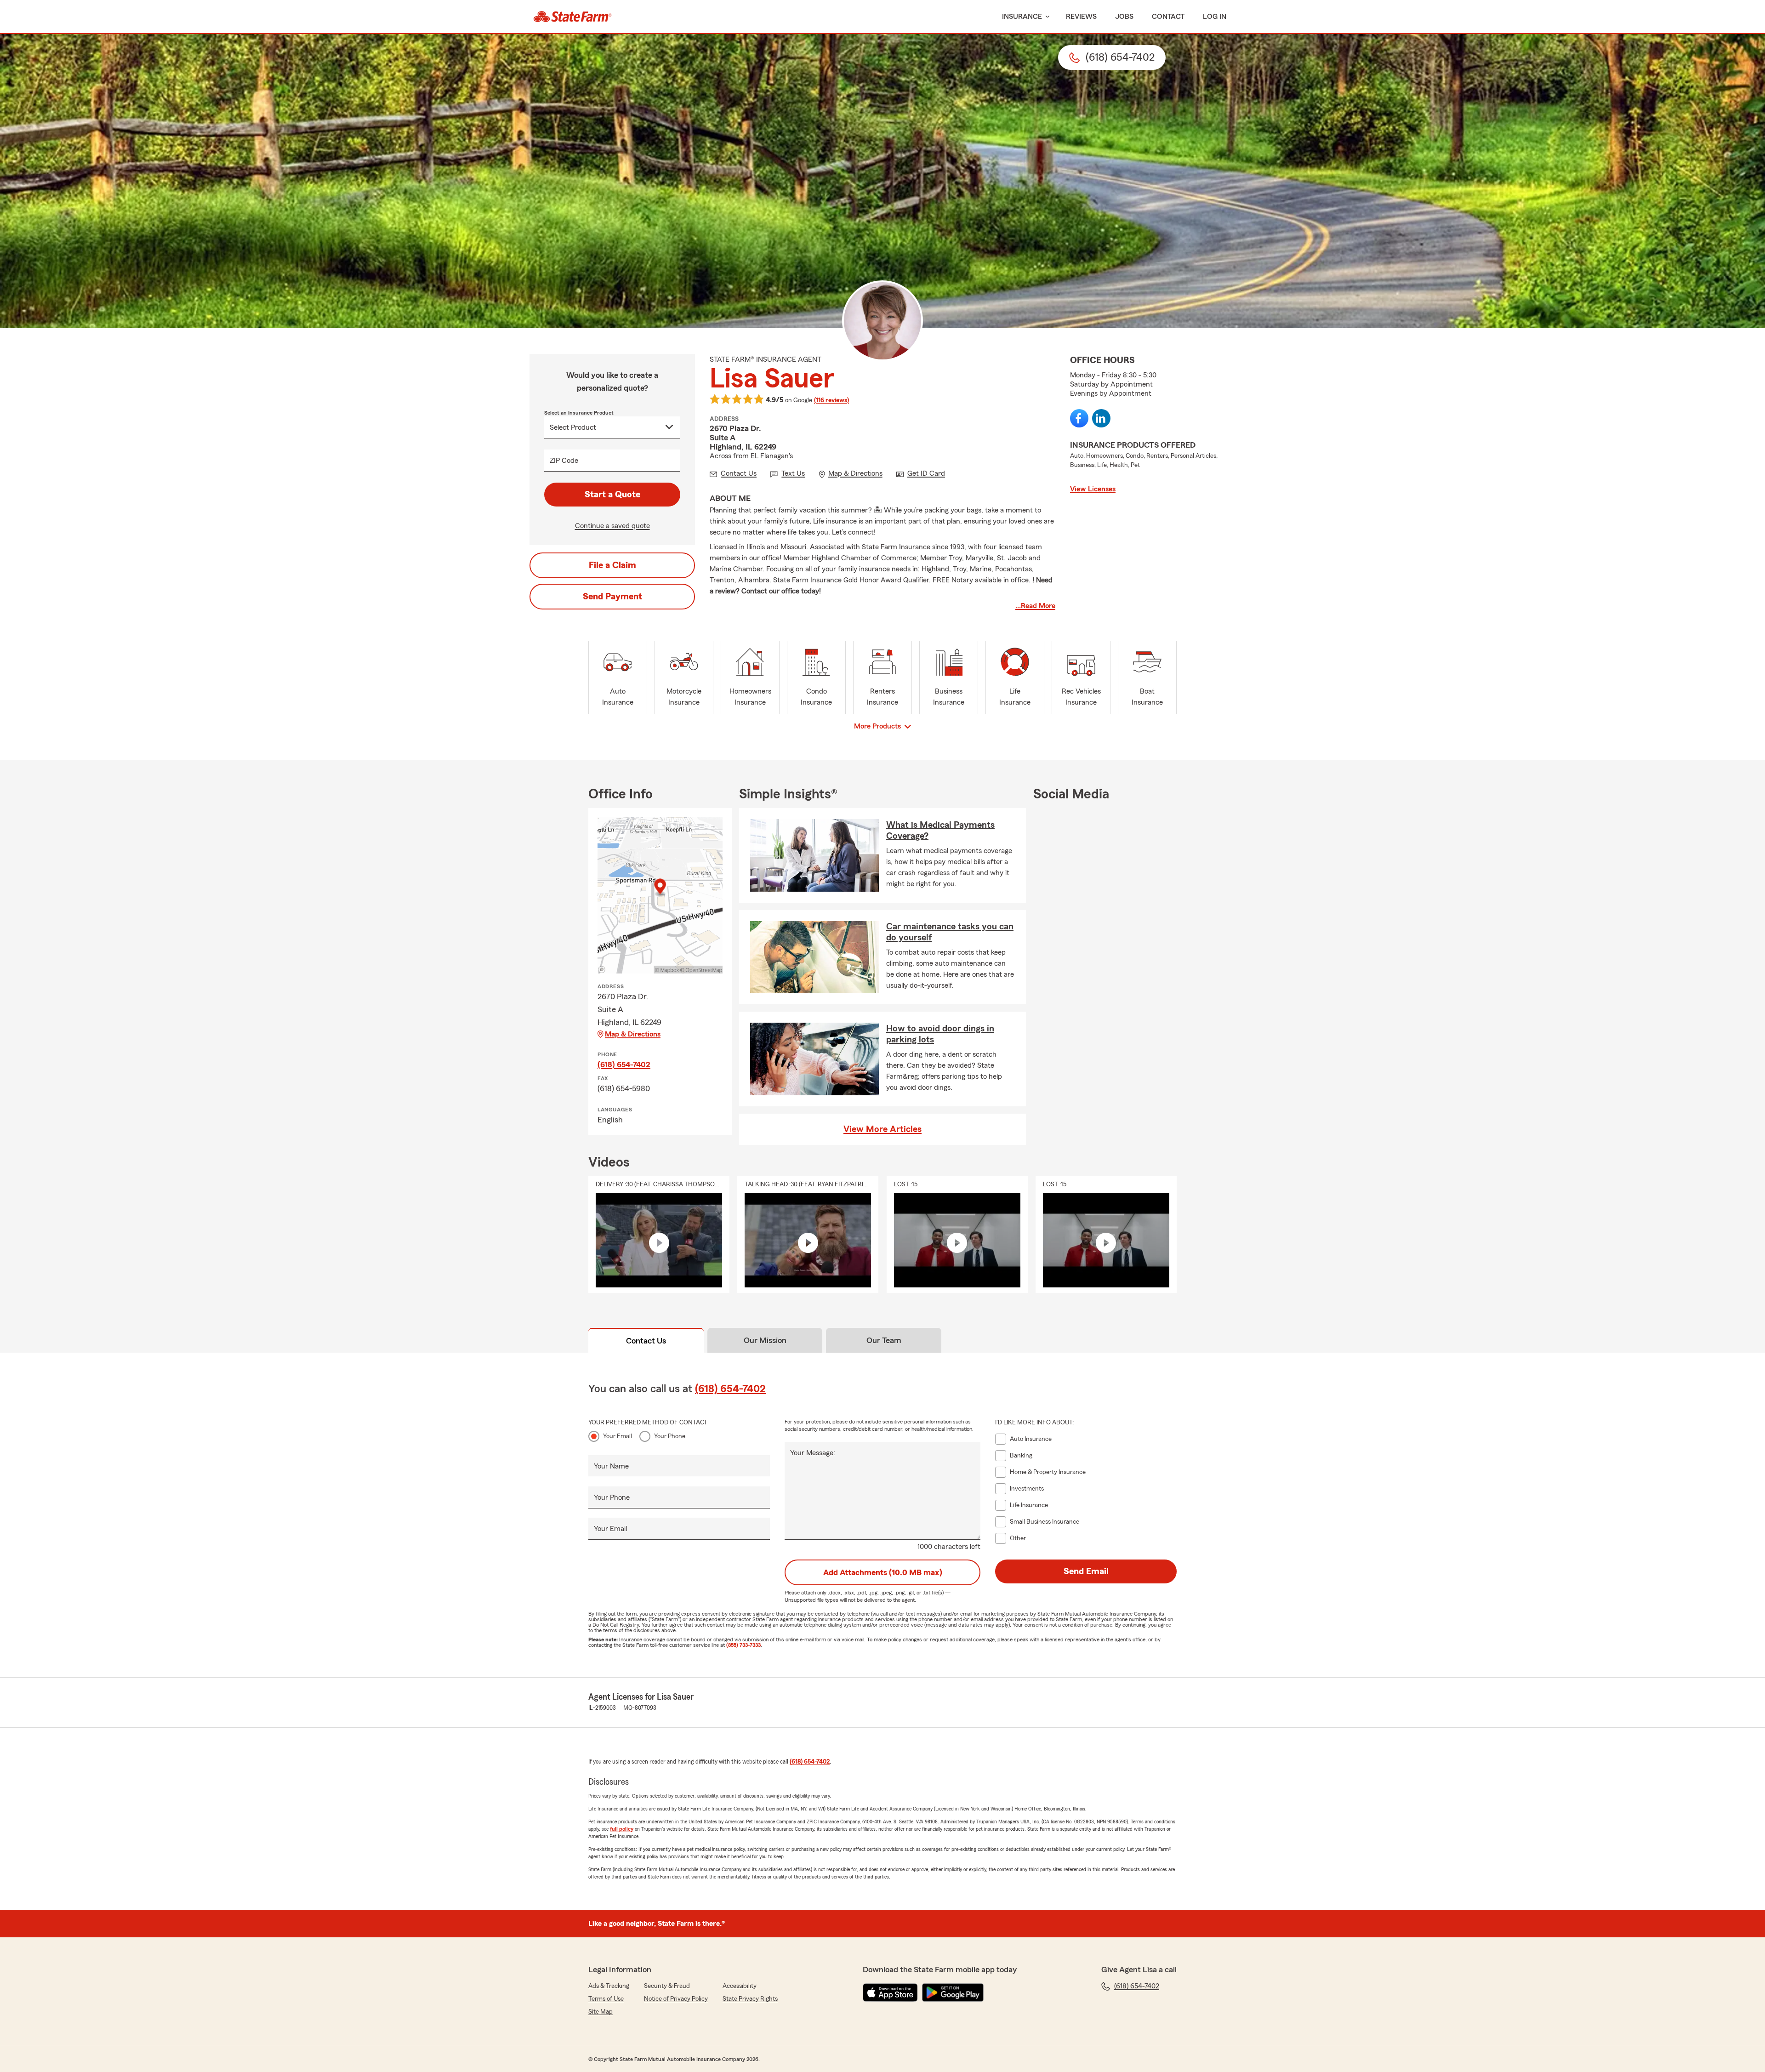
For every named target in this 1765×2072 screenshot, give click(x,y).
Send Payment (612, 597)
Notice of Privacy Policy (676, 1999)
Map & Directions (633, 1034)
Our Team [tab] (884, 1340)
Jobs (1124, 17)
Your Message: (813, 1453)
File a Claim (612, 565)
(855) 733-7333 (743, 1645)
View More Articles (882, 1129)
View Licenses (1093, 489)
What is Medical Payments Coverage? (940, 831)
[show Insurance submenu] (1046, 17)
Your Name (611, 1466)
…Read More (1035, 606)
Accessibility (740, 1986)
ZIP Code (564, 461)
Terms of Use (606, 1999)
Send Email (1086, 1571)
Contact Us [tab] (646, 1341)
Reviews (1081, 17)
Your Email (618, 1436)
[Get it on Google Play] (953, 1992)
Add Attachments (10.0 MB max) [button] (883, 1572)
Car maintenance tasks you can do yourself (950, 932)
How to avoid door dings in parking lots (940, 1034)
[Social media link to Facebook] (1079, 418)
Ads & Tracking (609, 1986)
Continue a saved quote (612, 526)
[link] (572, 17)
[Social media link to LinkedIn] (1101, 418)
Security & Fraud (667, 1986)
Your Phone (670, 1436)
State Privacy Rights (750, 1999)
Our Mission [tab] (765, 1340)
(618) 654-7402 (624, 1064)
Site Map (601, 2012)
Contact (1168, 17)
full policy (622, 1829)
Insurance (1022, 17)
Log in (1215, 17)
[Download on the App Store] (890, 1992)
